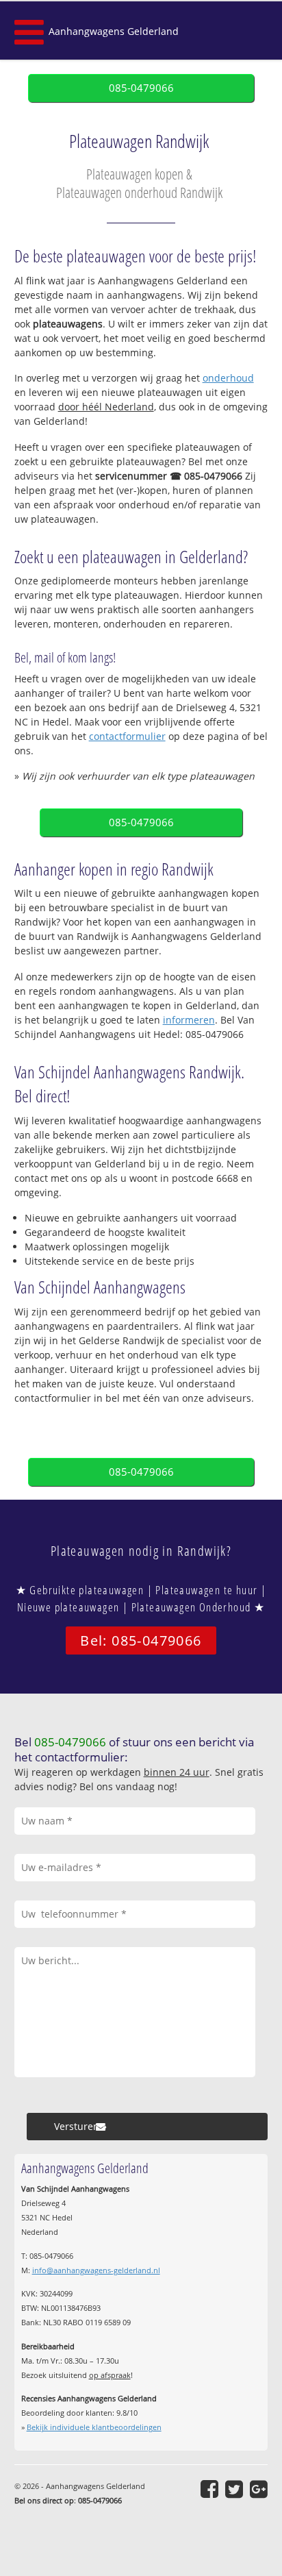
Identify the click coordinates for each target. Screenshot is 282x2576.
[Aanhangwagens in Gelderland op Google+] (259, 2489)
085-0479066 (141, 88)
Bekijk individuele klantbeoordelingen (94, 2427)
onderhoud (228, 378)
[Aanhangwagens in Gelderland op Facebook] (209, 2489)
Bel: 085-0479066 (141, 1640)
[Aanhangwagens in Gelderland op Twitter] (234, 2489)
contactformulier (127, 736)
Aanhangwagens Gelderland (114, 31)
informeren (189, 1020)
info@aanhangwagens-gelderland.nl (96, 2270)
